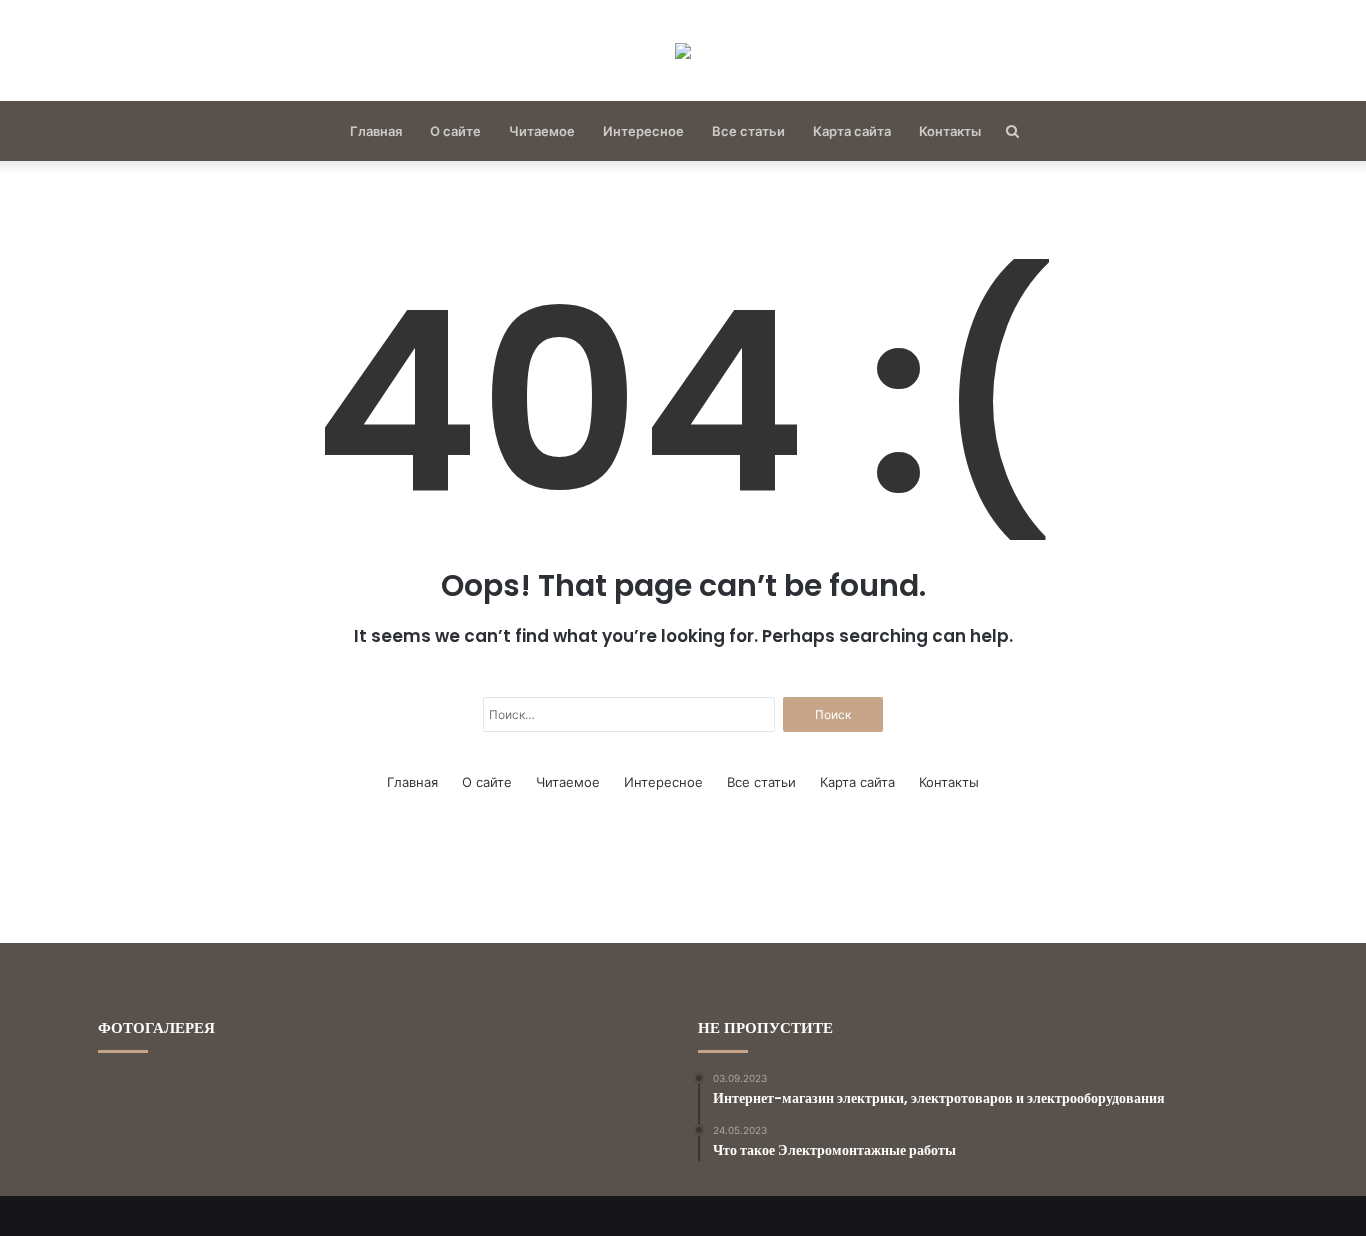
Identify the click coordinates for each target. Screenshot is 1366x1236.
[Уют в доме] (683, 50)
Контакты (950, 131)
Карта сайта (852, 131)
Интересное (643, 131)
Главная (376, 131)
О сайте (455, 131)
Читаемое (542, 131)
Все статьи (748, 131)
